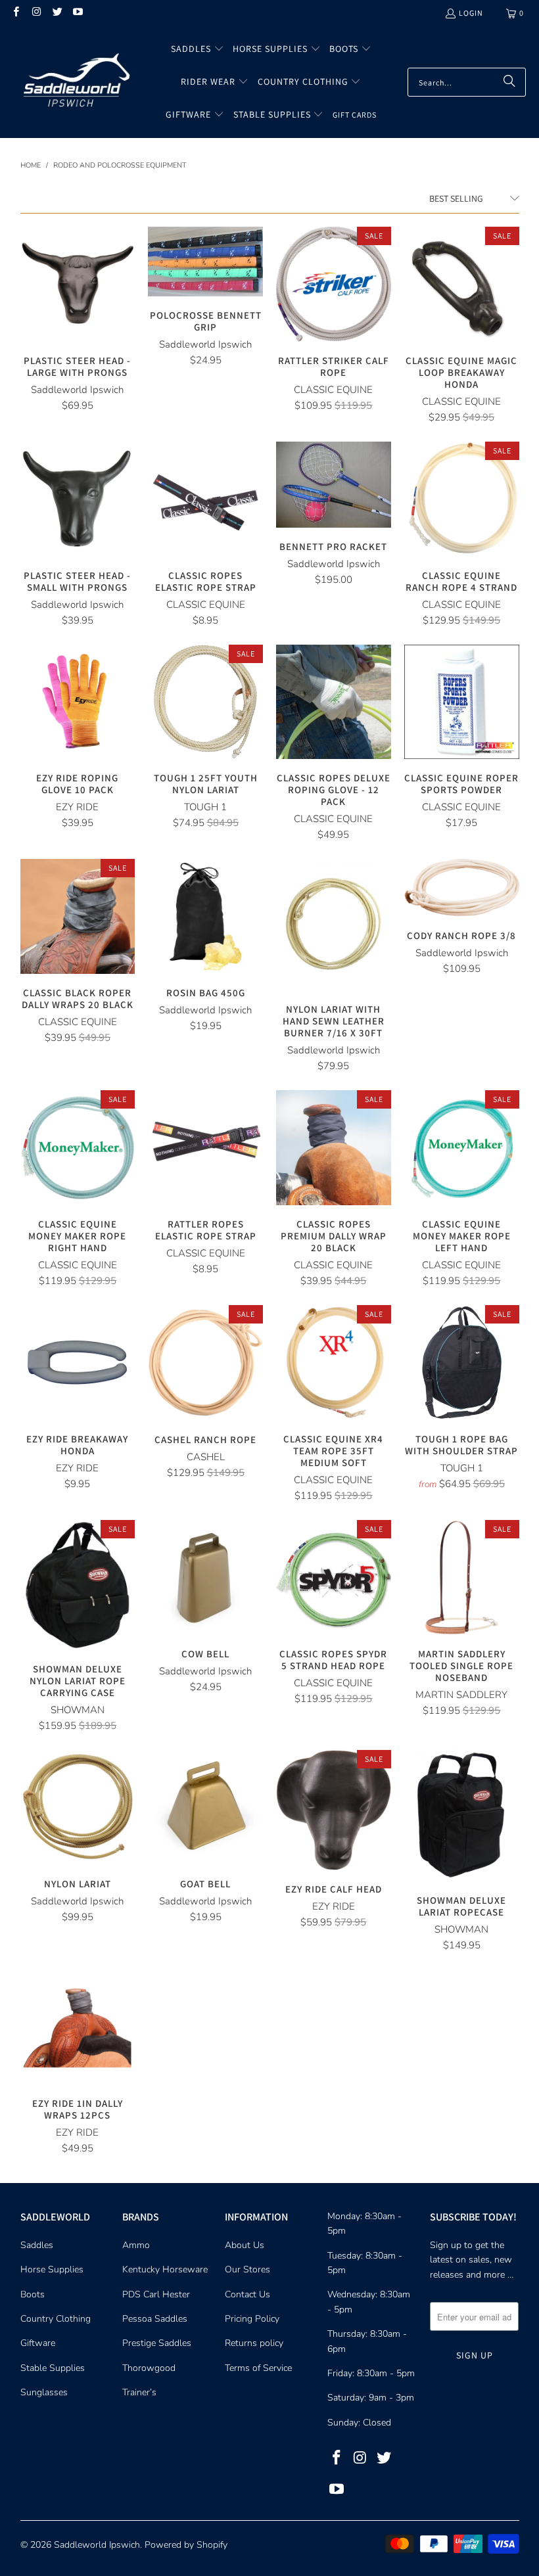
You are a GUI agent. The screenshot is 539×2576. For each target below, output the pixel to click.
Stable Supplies (53, 2368)
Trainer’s (139, 2392)
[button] (198, 49)
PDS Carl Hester (156, 2294)
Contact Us (247, 2294)
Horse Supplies (52, 2269)
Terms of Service (258, 2368)
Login (471, 13)
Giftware (38, 2343)
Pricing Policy (252, 2319)
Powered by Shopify (186, 2545)
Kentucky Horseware (165, 2269)
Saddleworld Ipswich (97, 2545)
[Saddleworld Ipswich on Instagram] (36, 13)
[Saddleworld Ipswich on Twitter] (57, 13)
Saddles (37, 2245)
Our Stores (247, 2269)
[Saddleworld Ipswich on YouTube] (77, 13)
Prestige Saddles (157, 2343)
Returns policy (254, 2343)
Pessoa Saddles (155, 2319)
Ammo (136, 2245)
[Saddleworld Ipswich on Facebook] (15, 13)
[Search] (509, 82)
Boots (33, 2294)
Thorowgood (149, 2368)
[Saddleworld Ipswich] (74, 82)
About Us (245, 2245)
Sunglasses (44, 2392)
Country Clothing (56, 2319)
